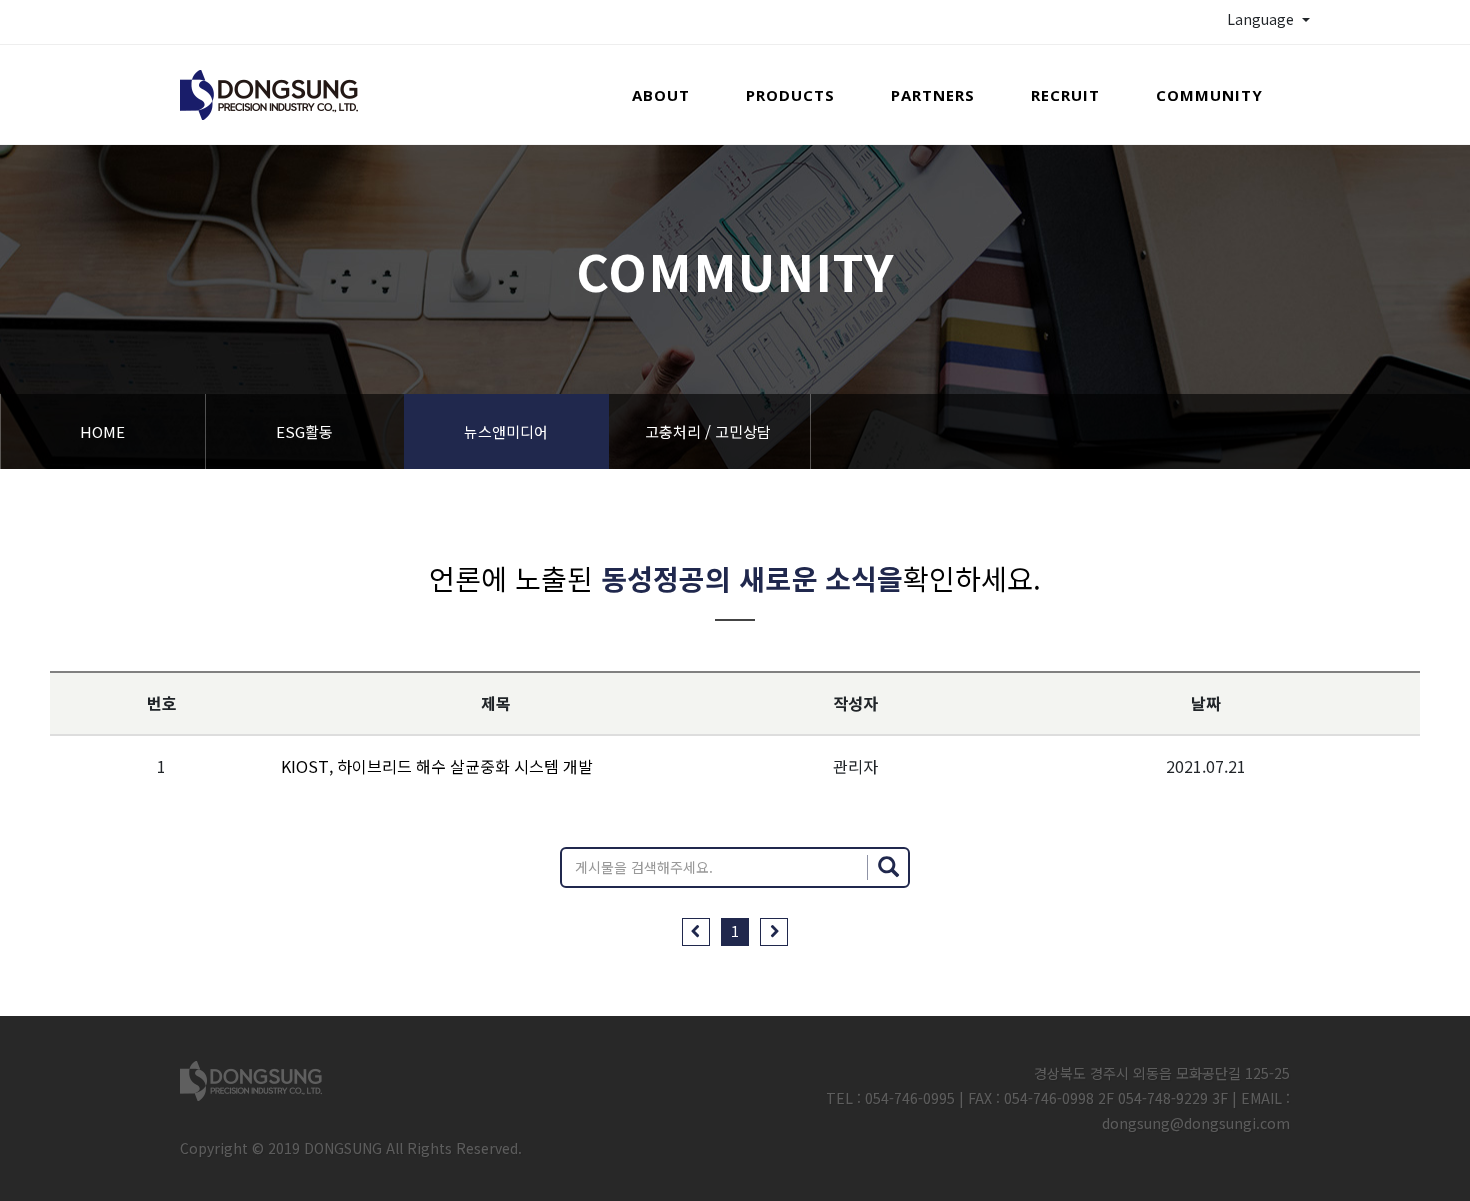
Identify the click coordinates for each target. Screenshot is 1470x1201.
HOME (102, 431)
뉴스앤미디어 (506, 431)
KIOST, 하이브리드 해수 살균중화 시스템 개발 (437, 766)
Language (1262, 19)
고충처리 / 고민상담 (708, 431)
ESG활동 (304, 431)
